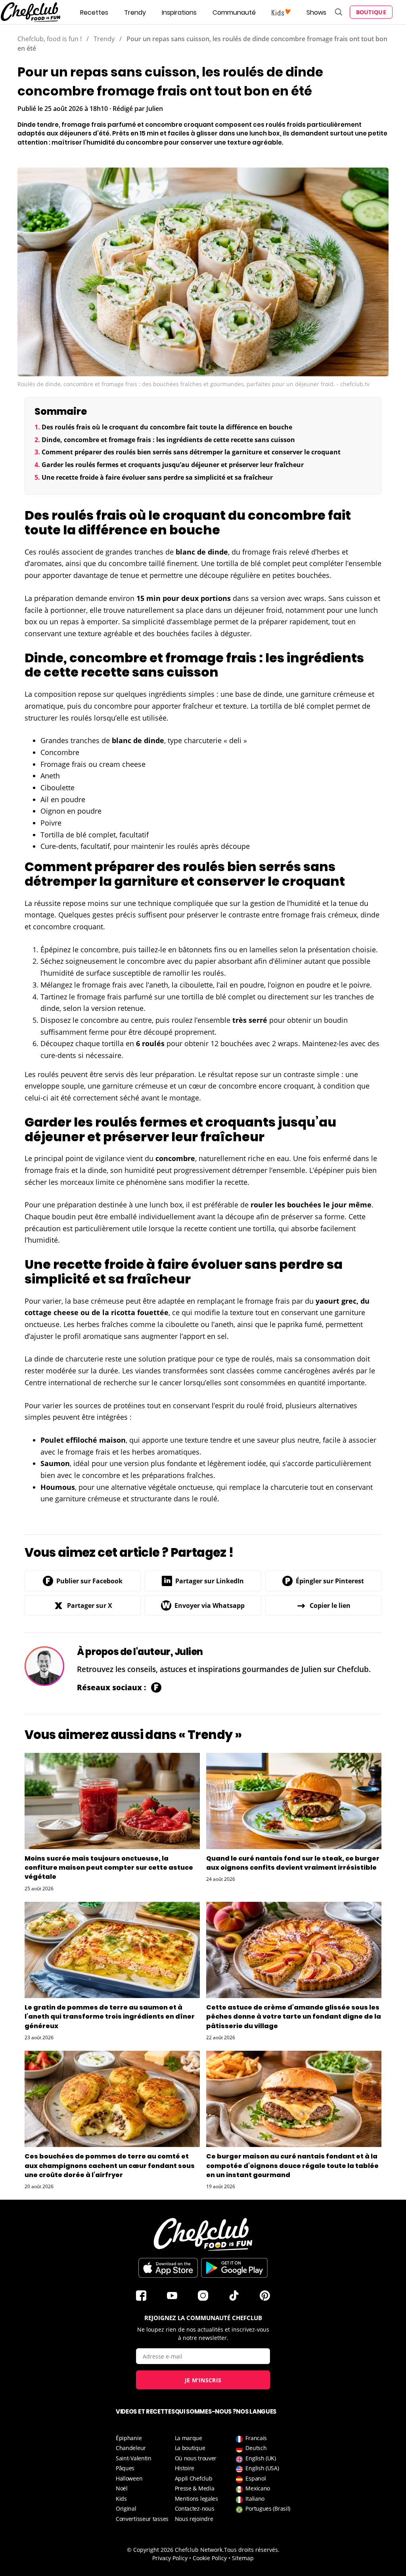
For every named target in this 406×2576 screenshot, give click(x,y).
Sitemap (243, 2558)
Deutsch (256, 2448)
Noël (122, 2488)
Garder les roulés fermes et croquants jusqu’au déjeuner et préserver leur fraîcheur (173, 465)
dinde (218, 552)
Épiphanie (129, 2438)
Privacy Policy (170, 2558)
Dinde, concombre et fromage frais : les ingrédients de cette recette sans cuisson (168, 440)
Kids (121, 2499)
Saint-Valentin (134, 2458)
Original (126, 2508)
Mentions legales (196, 2499)
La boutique (190, 2448)
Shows (316, 12)
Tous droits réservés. (252, 2550)
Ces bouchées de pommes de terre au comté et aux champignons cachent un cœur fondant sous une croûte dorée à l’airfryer (110, 2165)
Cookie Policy (210, 2558)
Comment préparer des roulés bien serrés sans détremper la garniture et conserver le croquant (191, 452)
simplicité (148, 622)
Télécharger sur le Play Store (234, 2268)
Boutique (371, 12)
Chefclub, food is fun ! (50, 39)
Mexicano (258, 2488)
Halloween (129, 2478)
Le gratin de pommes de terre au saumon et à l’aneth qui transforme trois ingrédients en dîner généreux (110, 2016)
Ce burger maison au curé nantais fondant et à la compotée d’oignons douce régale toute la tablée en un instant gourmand (292, 2165)
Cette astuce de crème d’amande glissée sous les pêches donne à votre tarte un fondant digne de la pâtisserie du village (294, 2016)
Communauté (234, 12)
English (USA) (262, 2468)
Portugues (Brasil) (268, 2508)
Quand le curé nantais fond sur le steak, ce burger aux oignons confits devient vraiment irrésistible (293, 1863)
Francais (256, 2438)
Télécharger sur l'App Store (168, 2268)
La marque (189, 2438)
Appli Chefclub (194, 2478)
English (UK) (260, 2458)
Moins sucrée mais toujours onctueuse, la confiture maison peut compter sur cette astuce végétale (109, 1868)
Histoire (185, 2468)
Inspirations (179, 12)
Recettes (94, 12)
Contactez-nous (195, 2508)
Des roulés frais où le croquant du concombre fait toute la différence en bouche (167, 427)
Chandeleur (131, 2448)
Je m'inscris (203, 2380)
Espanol (256, 2478)
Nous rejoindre (194, 2519)
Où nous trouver (196, 2458)
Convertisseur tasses (142, 2519)
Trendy (135, 12)
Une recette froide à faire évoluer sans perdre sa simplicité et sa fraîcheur (157, 477)
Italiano (255, 2499)
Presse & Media (195, 2488)
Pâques (125, 2468)
